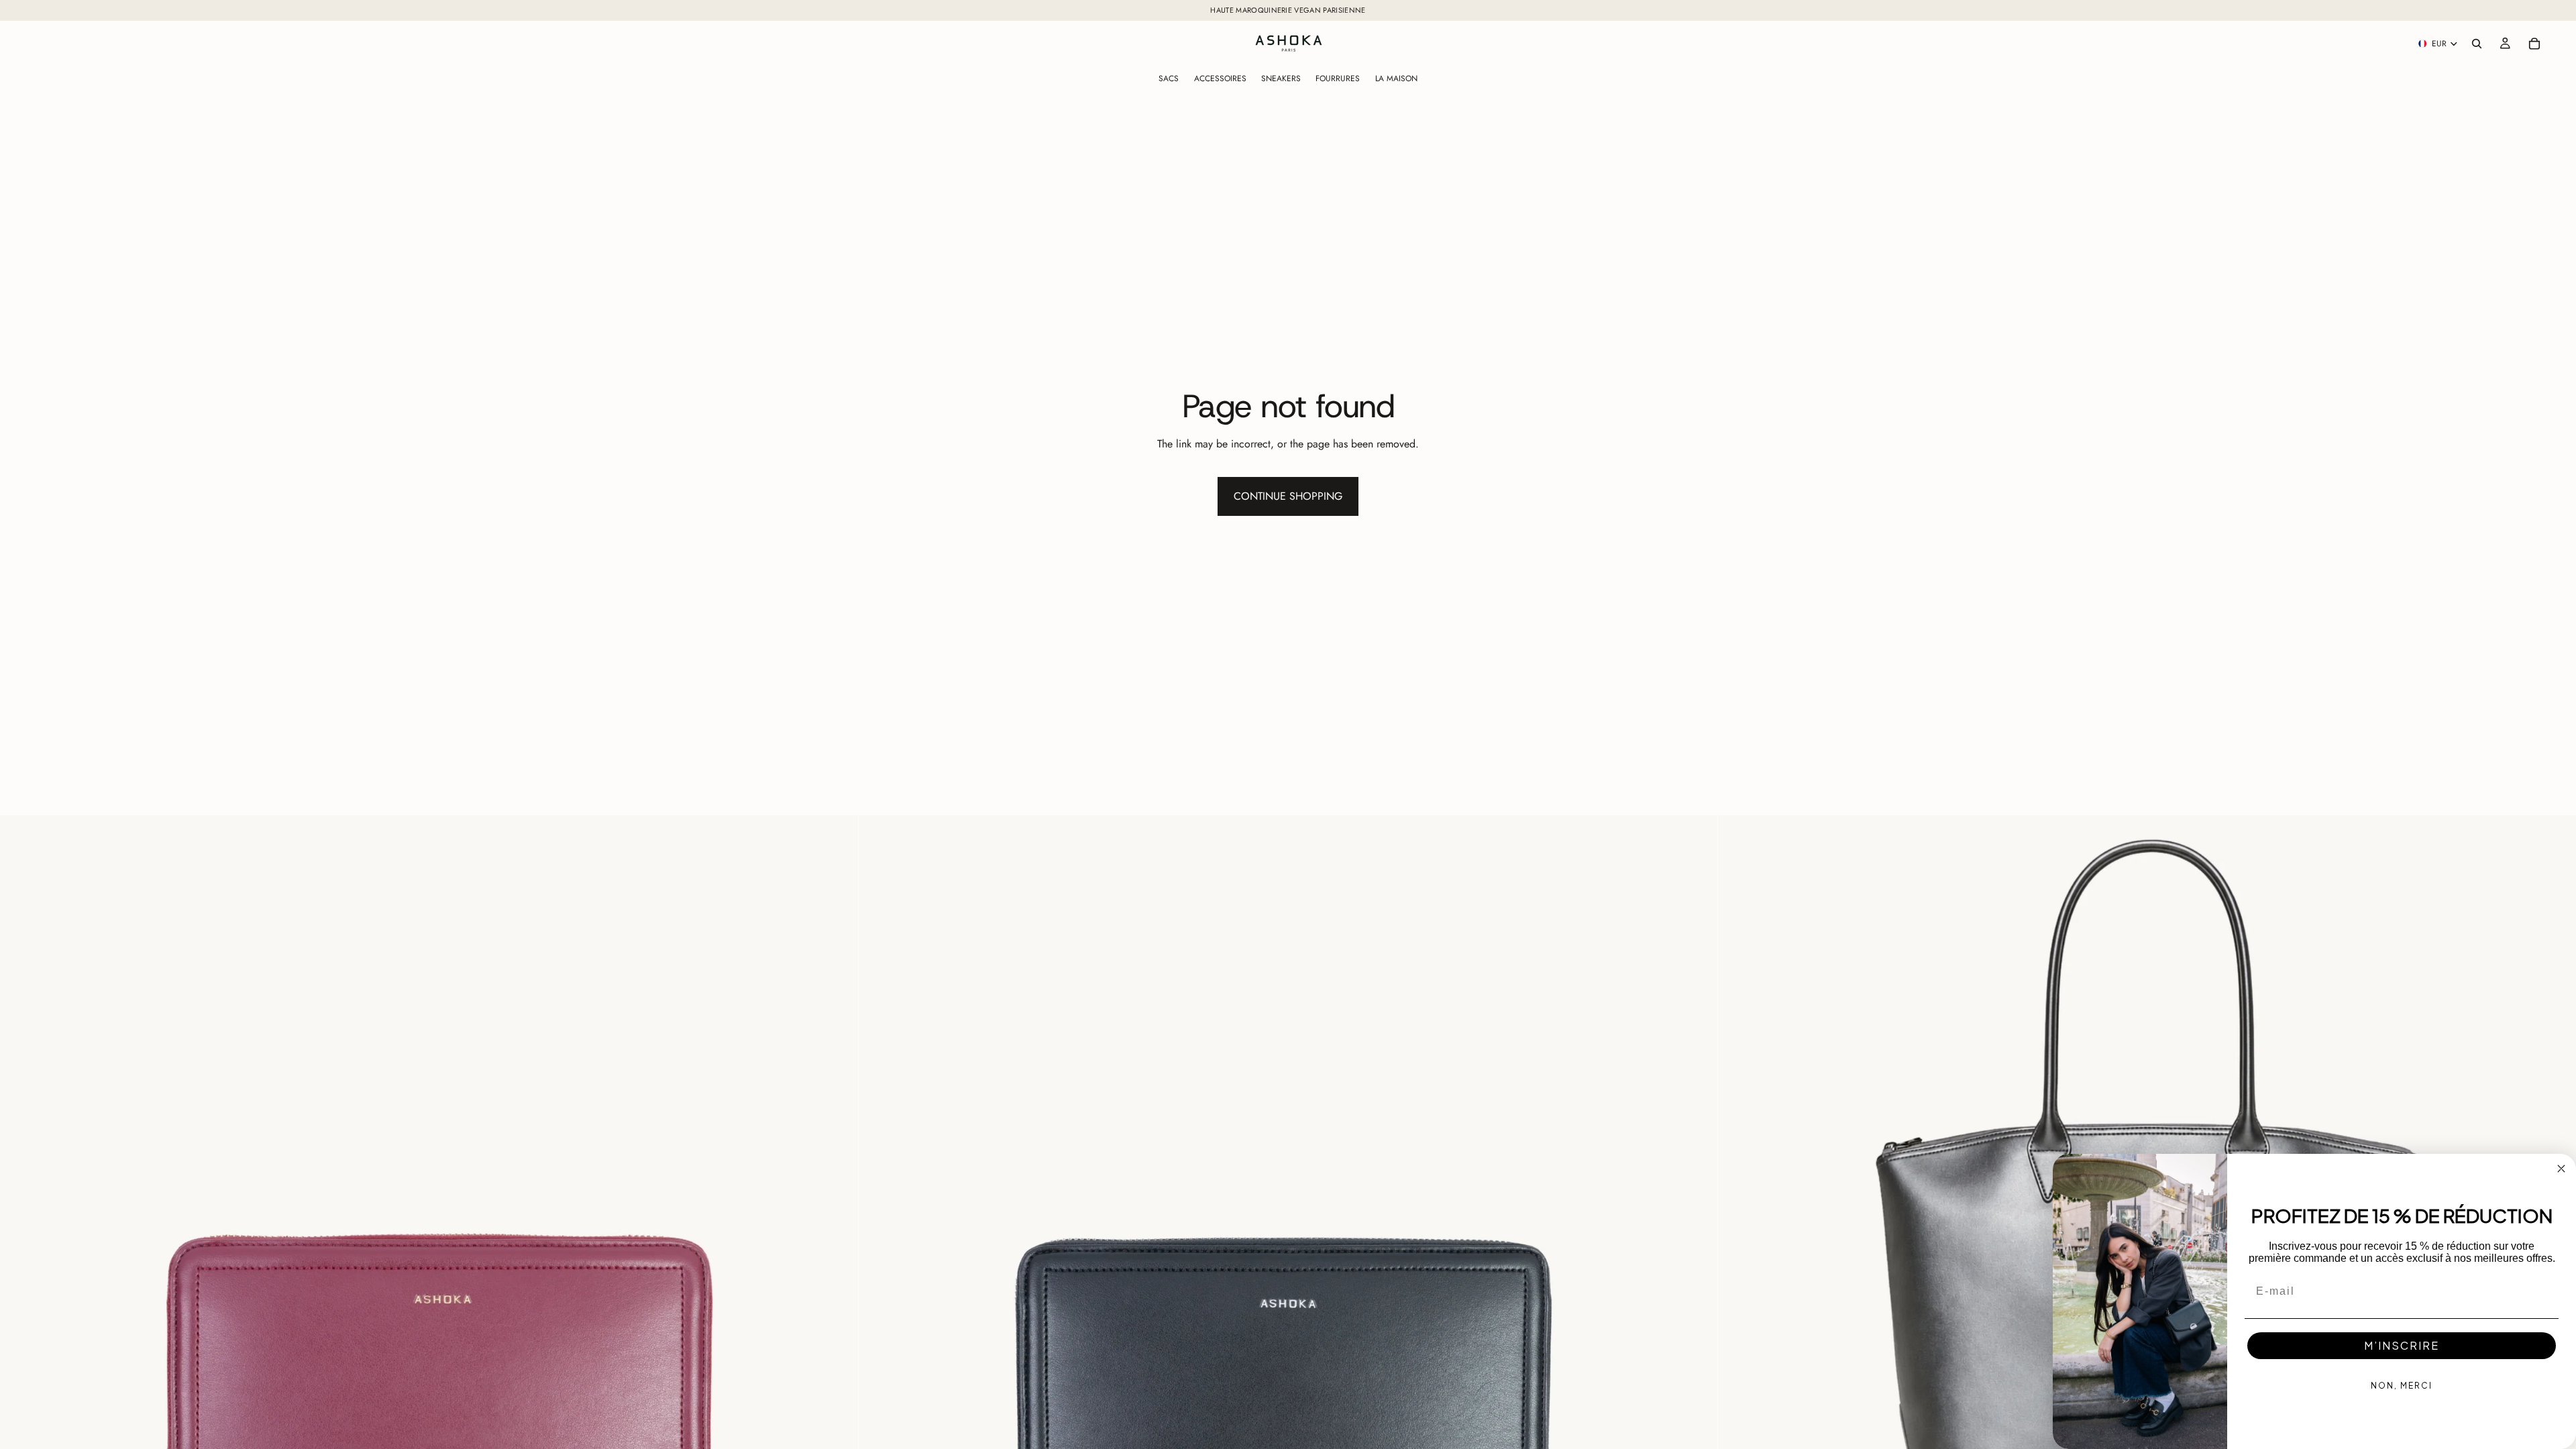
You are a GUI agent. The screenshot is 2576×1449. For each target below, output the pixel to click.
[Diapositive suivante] (838, 1244)
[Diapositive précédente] (20, 1244)
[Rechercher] (2477, 44)
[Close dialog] (2561, 1169)
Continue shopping (1288, 496)
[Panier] (2534, 44)
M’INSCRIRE (2402, 1345)
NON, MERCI (2402, 1386)
